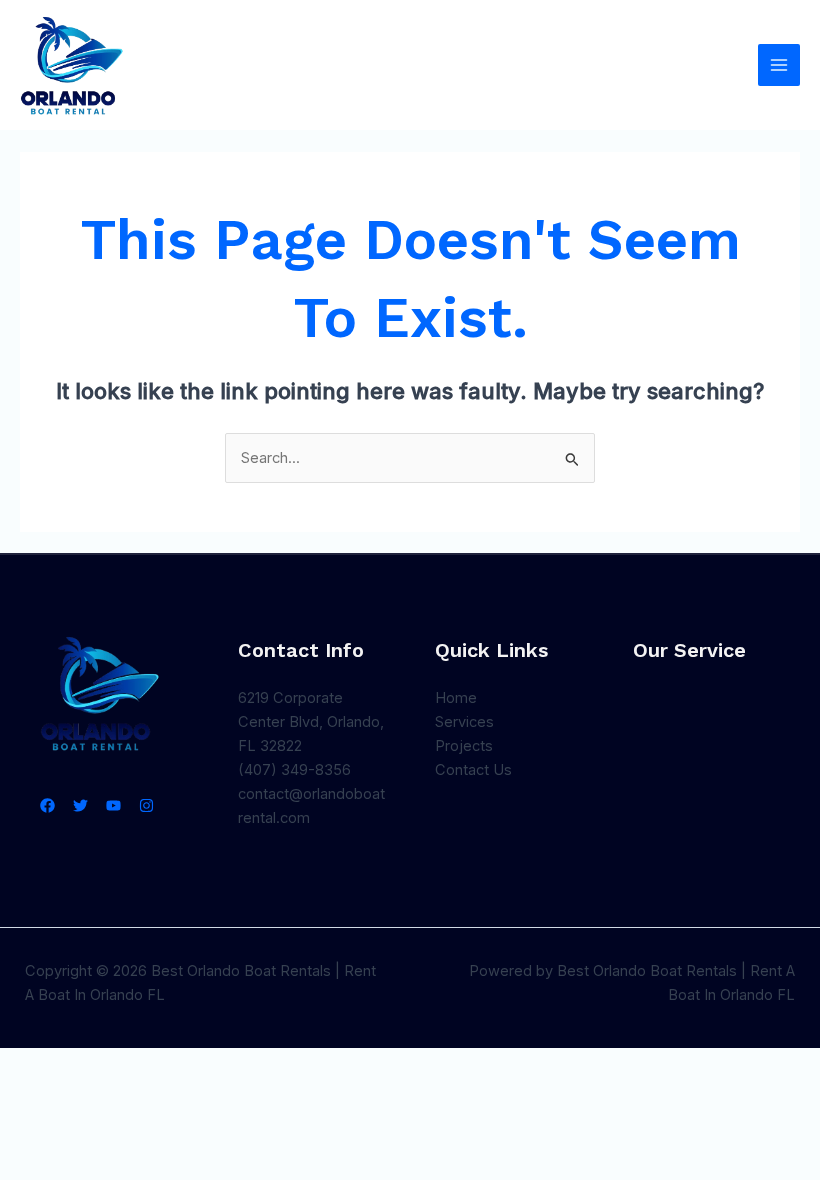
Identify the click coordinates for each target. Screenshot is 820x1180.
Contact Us (473, 770)
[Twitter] (80, 805)
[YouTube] (113, 805)
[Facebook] (47, 805)
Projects (464, 746)
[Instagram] (146, 805)
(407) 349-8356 (294, 770)
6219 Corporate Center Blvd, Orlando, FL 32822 (311, 722)
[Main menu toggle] (779, 65)
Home (456, 698)
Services (464, 722)
